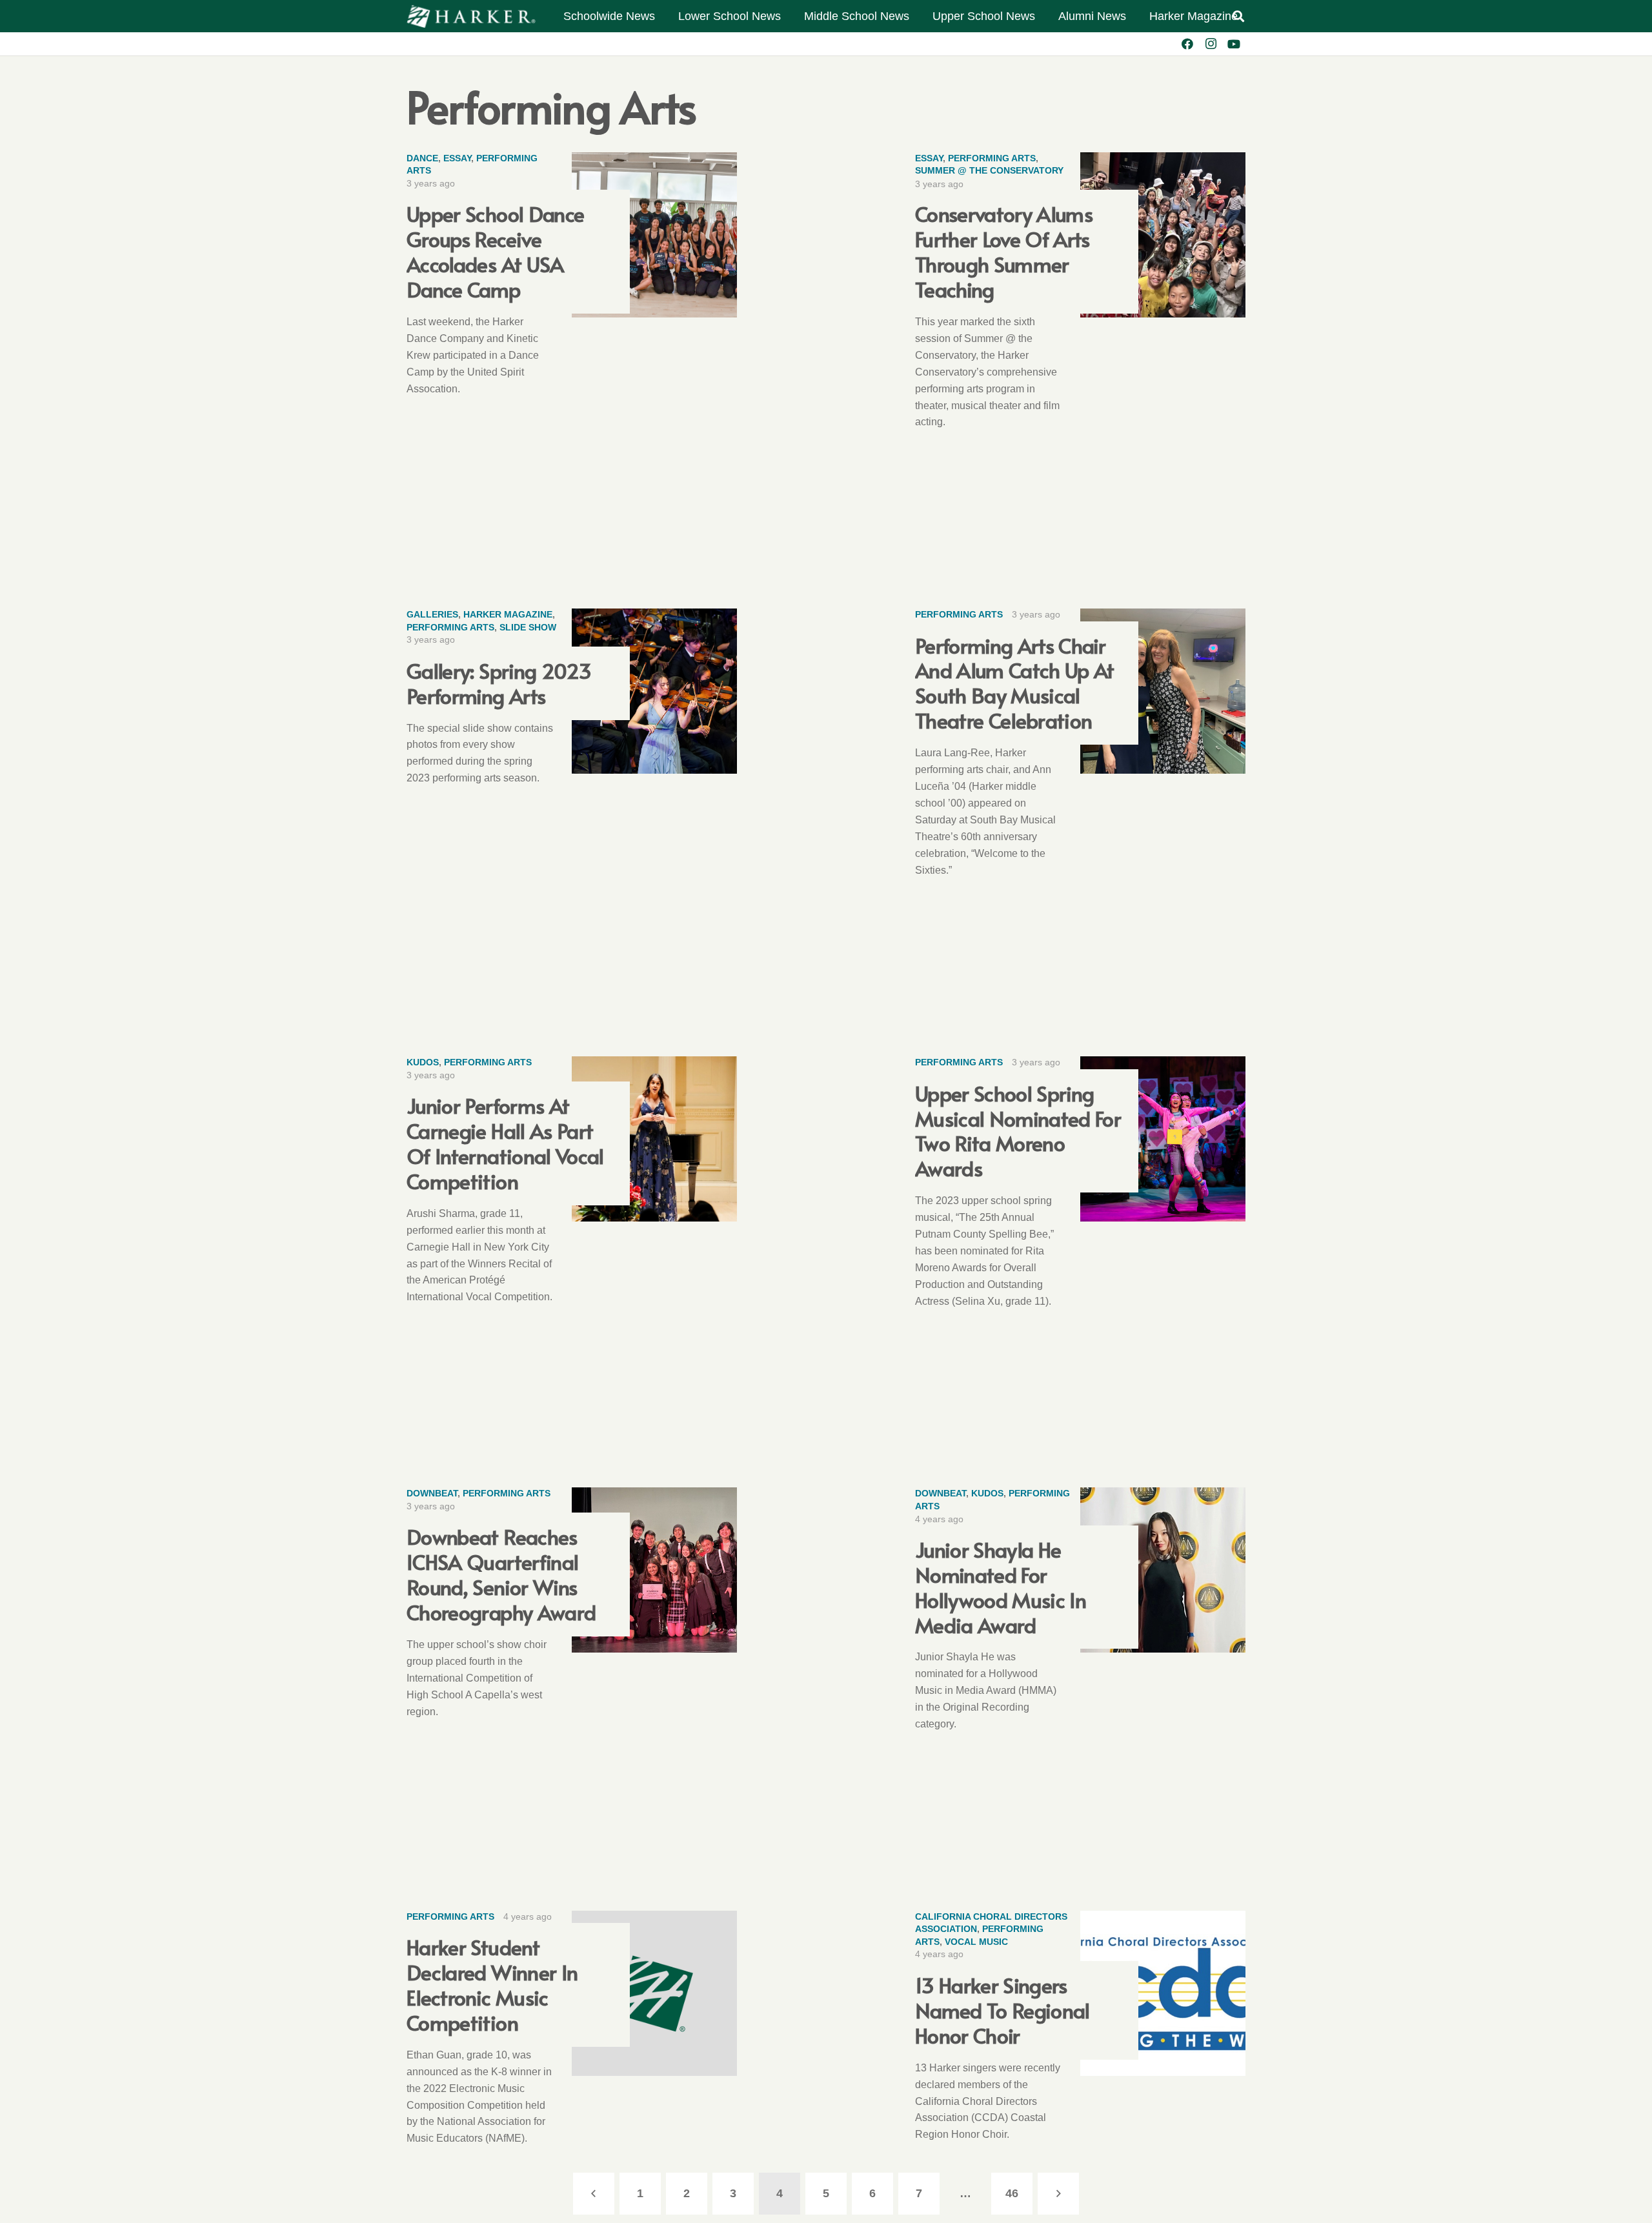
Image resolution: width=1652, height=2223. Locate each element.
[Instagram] (1211, 44)
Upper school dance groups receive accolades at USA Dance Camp (495, 251)
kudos (423, 1062)
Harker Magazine (508, 614)
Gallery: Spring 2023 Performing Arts (499, 683)
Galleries (432, 614)
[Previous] (594, 2194)
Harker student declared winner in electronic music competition (492, 1984)
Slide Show (528, 627)
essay (457, 158)
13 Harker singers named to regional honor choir (1002, 2010)
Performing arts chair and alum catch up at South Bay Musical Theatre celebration (1015, 683)
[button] (1238, 16)
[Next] (1059, 2194)
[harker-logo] (471, 16)
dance (422, 158)
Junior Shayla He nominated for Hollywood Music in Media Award (1001, 1587)
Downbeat (432, 1493)
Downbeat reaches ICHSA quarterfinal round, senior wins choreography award (501, 1574)
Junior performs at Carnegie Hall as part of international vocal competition (505, 1143)
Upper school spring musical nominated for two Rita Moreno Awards (1018, 1131)
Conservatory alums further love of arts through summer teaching (1004, 251)
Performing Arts (992, 158)
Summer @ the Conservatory (989, 170)
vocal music (976, 1942)
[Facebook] (1187, 44)
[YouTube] (1234, 44)
